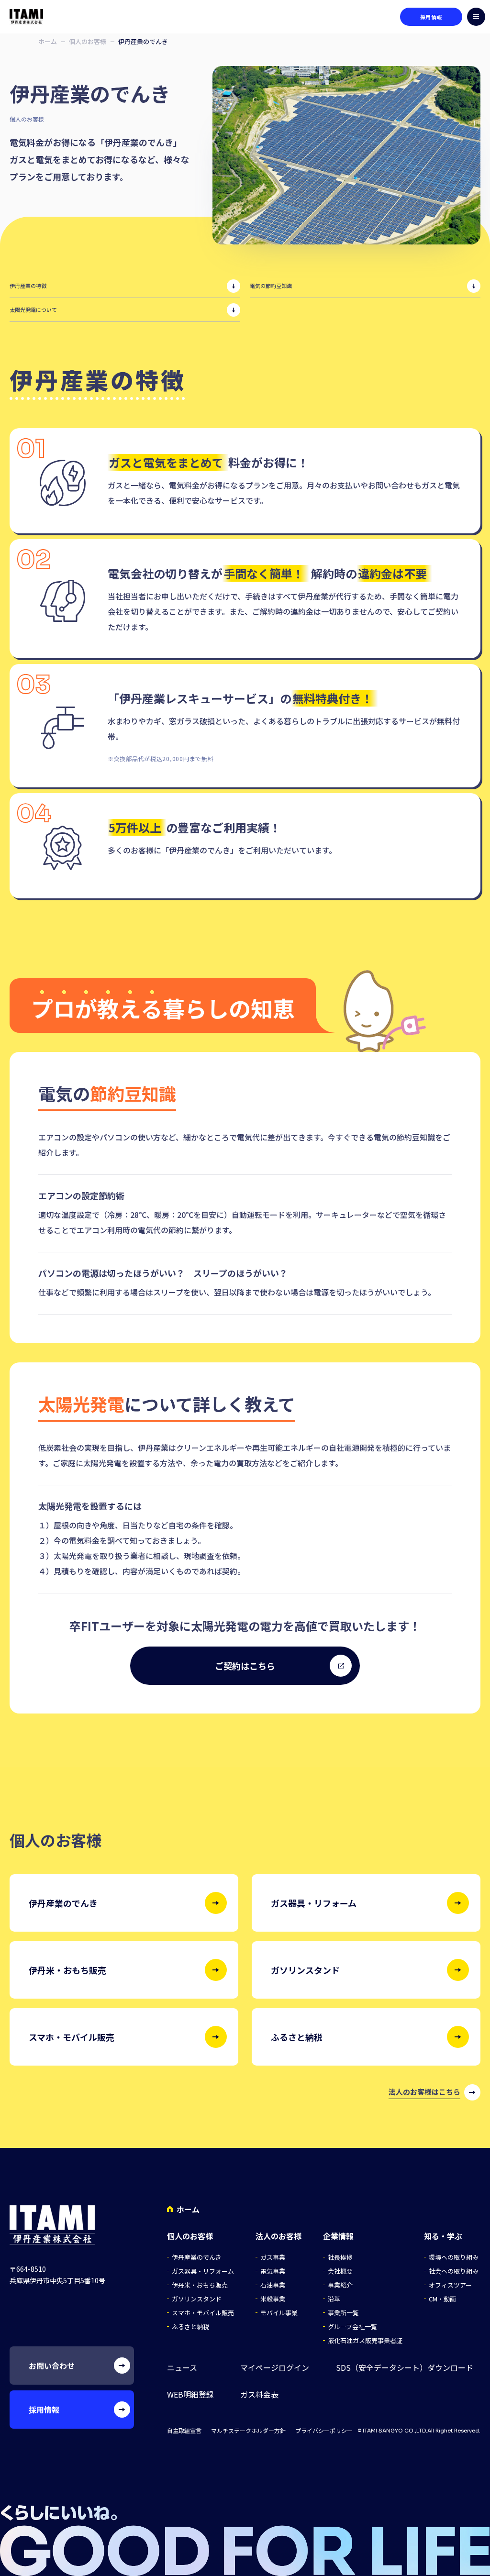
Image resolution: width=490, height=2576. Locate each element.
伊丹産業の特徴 (28, 286)
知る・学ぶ (443, 2236)
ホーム (48, 41)
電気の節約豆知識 (271, 286)
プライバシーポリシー (324, 2431)
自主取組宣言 (184, 2431)
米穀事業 (273, 2299)
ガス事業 (273, 2257)
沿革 (334, 2299)
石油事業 (273, 2285)
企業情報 (338, 2236)
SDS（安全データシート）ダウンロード (405, 2368)
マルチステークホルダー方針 (248, 2431)
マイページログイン (275, 2368)
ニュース (182, 2368)
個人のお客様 (88, 41)
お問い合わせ (52, 2366)
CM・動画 (442, 2299)
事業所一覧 (343, 2313)
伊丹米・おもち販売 (200, 2285)
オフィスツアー (450, 2285)
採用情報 (431, 17)
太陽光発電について (33, 310)
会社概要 (340, 2271)
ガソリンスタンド (197, 2299)
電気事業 (273, 2271)
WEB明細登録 (190, 2394)
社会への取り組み (454, 2271)
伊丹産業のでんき (197, 2257)
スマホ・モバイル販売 (203, 2313)
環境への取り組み (454, 2257)
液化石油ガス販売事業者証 (365, 2340)
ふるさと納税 (190, 2327)
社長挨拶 (340, 2257)
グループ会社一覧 (352, 2327)
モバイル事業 (279, 2313)
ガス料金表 (259, 2394)
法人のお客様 (278, 2236)
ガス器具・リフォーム (203, 2271)
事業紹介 (340, 2285)
